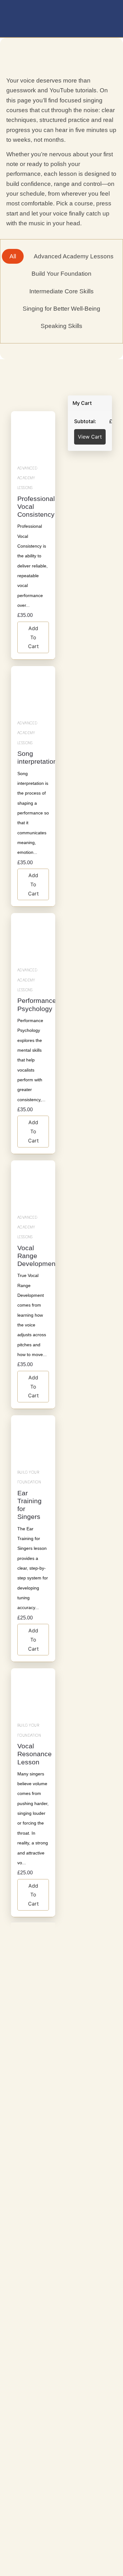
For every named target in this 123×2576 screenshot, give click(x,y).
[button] (108, 20)
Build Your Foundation (29, 1477)
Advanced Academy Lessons (27, 478)
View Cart (90, 437)
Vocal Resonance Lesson (35, 1754)
